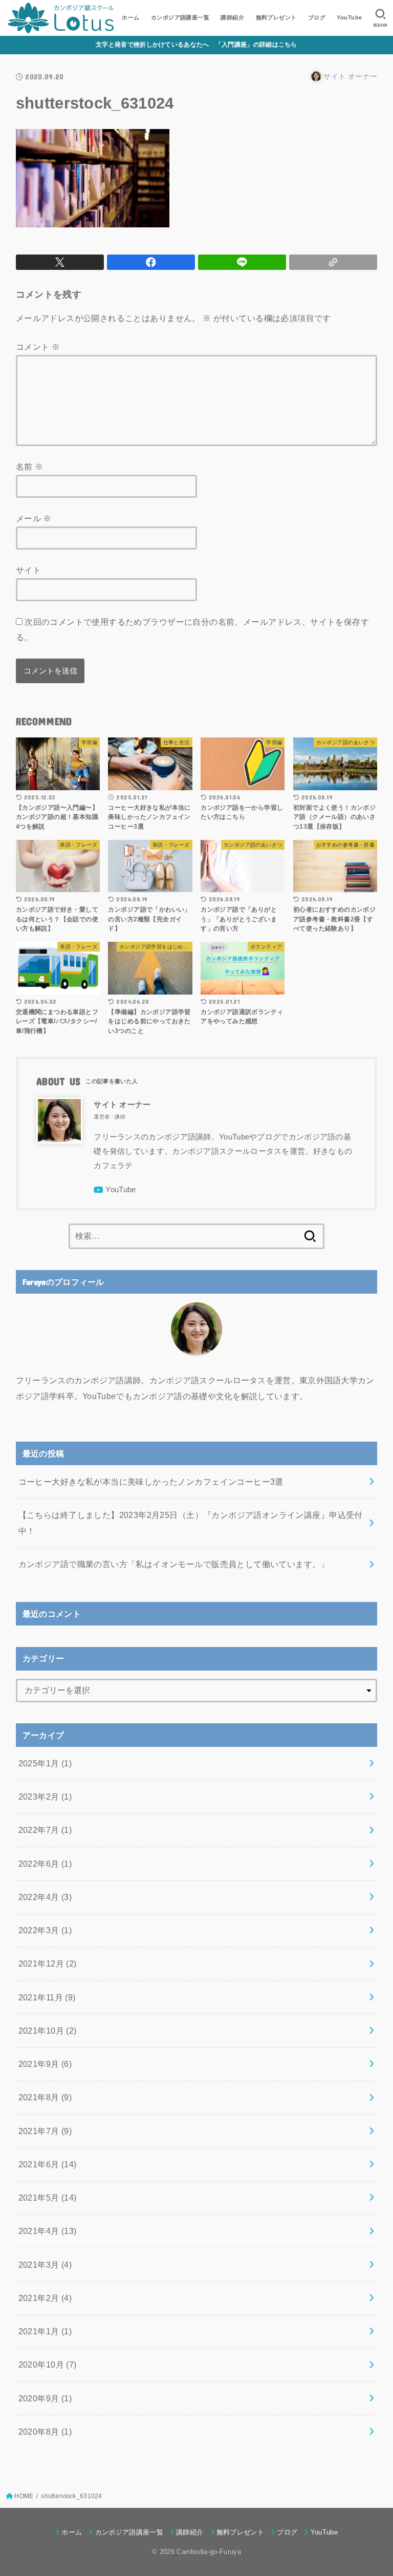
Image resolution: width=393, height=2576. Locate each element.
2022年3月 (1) (45, 1930)
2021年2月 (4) (45, 2298)
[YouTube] (115, 1190)
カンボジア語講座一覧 (180, 17)
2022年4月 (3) (45, 1897)
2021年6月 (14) (48, 2164)
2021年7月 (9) (45, 2131)
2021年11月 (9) (47, 1997)
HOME (24, 2496)
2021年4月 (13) (48, 2231)
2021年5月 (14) (48, 2198)
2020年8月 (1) (45, 2432)
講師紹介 (232, 17)
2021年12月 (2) (48, 1963)
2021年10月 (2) (48, 2031)
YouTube (349, 17)
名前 (30, 467)
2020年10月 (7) (48, 2364)
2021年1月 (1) (45, 2331)
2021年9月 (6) (45, 2064)
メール (34, 518)
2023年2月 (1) (45, 1797)
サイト (28, 570)
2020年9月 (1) (45, 2398)
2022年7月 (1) (45, 1830)
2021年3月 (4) (45, 2265)
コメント (38, 347)
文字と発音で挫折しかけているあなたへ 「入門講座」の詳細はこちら (196, 45)
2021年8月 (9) (45, 2097)
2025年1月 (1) (45, 1763)
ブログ (317, 17)
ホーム (130, 17)
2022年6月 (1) (45, 1864)
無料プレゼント (276, 17)
